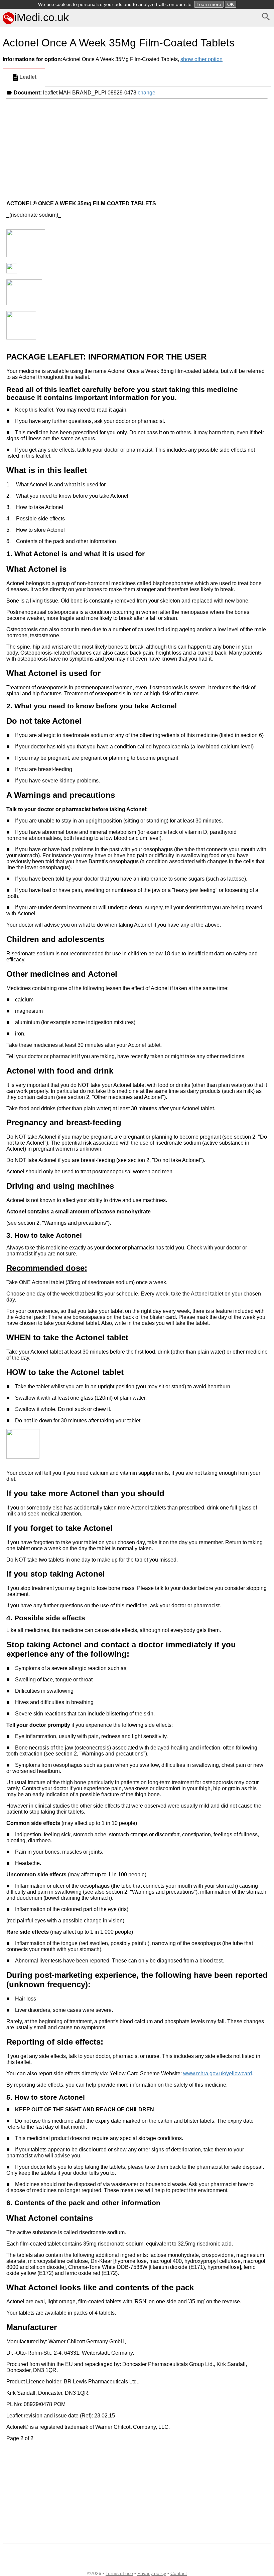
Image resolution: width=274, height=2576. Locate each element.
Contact (179, 2573)
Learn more (209, 4)
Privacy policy (152, 2573)
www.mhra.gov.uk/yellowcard (218, 2073)
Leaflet (28, 77)
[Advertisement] (137, 149)
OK (231, 4)
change (147, 93)
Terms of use (119, 2573)
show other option (201, 59)
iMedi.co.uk (42, 17)
